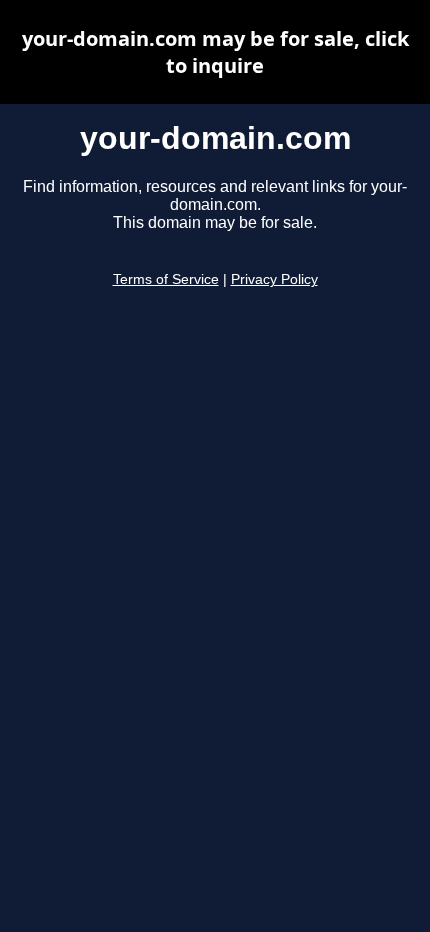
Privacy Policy (274, 279)
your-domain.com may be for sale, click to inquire (215, 52)
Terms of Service (166, 279)
